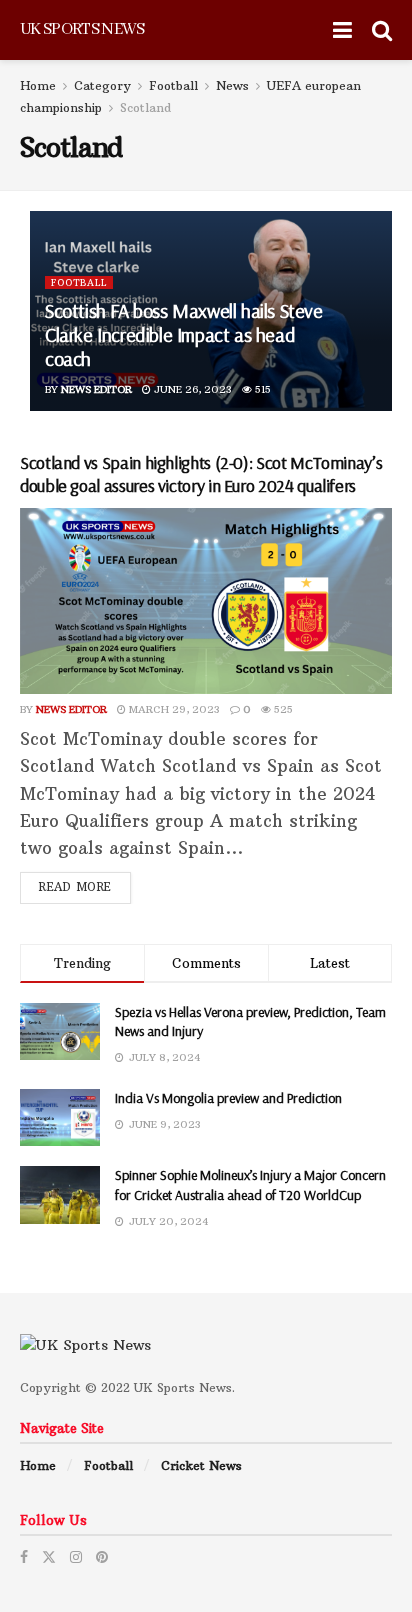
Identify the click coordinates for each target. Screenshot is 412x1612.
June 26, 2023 (191, 389)
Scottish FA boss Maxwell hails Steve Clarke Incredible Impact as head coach (184, 334)
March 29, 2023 (173, 709)
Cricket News (201, 1465)
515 (261, 389)
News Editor (96, 389)
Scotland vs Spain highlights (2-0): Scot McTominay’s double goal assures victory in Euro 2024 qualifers (201, 474)
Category (102, 85)
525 (282, 709)
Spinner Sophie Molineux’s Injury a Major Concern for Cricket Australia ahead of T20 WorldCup (250, 1185)
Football (173, 85)
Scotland (145, 107)
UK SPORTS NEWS (82, 30)
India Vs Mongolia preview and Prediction (228, 1098)
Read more (75, 887)
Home (38, 85)
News (232, 85)
